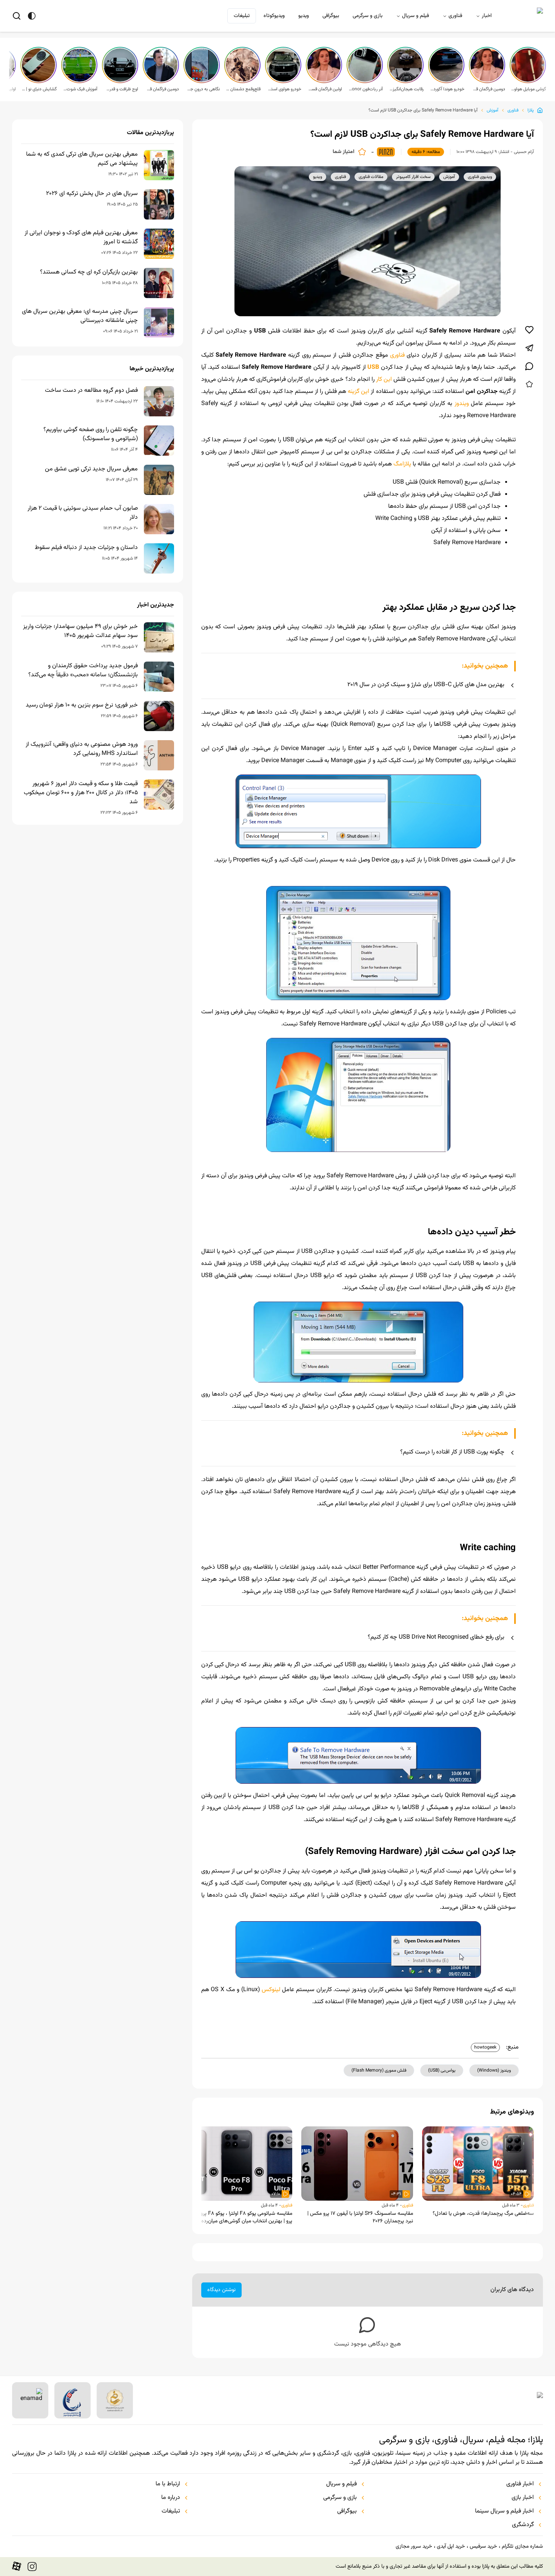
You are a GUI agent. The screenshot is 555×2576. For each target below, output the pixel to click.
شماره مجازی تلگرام (522, 2547)
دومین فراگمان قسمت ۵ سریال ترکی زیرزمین (488, 89)
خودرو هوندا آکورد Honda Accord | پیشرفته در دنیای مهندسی (447, 89)
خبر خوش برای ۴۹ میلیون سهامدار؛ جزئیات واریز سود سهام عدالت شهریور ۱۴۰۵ (80, 631)
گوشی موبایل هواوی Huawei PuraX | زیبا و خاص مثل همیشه (529, 89)
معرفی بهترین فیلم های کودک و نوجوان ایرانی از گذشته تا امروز (81, 238)
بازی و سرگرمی (368, 16)
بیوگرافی (331, 16)
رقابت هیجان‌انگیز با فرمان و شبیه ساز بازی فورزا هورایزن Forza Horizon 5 (406, 89)
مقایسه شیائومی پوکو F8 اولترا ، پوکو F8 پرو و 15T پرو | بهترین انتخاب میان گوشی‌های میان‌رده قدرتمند (238, 2217)
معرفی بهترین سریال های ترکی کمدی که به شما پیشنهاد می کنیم (82, 159)
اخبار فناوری (520, 2484)
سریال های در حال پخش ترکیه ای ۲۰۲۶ (92, 194)
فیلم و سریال (415, 16)
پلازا (531, 110)
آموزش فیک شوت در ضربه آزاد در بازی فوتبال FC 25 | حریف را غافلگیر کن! (80, 89)
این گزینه (358, 392)
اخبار (487, 16)
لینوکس (271, 1990)
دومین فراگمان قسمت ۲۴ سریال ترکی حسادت (162, 89)
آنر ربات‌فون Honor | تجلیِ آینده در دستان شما (365, 89)
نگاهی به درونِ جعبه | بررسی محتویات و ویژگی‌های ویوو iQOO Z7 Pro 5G (202, 89)
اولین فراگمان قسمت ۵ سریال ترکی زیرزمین (325, 89)
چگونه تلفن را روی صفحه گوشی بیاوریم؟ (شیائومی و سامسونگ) (91, 434)
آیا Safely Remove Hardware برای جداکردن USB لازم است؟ (423, 110)
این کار (384, 380)
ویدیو (304, 16)
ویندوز (461, 404)
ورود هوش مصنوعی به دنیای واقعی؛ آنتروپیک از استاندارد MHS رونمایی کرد (82, 749)
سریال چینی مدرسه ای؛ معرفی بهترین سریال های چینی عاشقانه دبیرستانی (80, 316)
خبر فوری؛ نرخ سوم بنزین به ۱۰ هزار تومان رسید (82, 705)
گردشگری (523, 2525)
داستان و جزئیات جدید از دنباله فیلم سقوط (86, 548)
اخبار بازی (523, 2498)
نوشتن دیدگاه (221, 2290)
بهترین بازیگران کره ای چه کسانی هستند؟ (89, 272)
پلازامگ (402, 464)
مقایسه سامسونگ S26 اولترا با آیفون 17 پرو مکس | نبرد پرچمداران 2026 (360, 2217)
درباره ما (171, 2498)
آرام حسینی (524, 152)
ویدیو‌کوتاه (274, 16)
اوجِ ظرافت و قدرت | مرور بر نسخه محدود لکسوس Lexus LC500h (121, 89)
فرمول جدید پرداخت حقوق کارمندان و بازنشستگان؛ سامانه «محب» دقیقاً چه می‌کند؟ (83, 671)
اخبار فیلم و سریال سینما (504, 2511)
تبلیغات (242, 16)
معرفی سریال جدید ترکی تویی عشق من (91, 469)
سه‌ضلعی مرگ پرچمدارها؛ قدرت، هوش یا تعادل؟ (483, 2214)
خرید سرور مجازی (414, 2547)
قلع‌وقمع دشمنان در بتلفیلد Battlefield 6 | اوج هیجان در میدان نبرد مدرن (243, 89)
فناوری (455, 16)
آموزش (493, 110)
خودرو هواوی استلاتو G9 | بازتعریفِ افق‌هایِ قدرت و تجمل (284, 89)
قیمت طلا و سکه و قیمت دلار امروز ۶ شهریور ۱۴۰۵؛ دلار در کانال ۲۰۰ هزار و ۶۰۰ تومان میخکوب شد (81, 793)
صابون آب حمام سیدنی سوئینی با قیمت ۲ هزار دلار (83, 513)
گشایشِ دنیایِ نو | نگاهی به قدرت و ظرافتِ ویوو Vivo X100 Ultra (39, 89)
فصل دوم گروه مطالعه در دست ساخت (91, 391)
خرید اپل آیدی (451, 2547)
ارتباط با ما (168, 2484)
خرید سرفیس (483, 2547)
